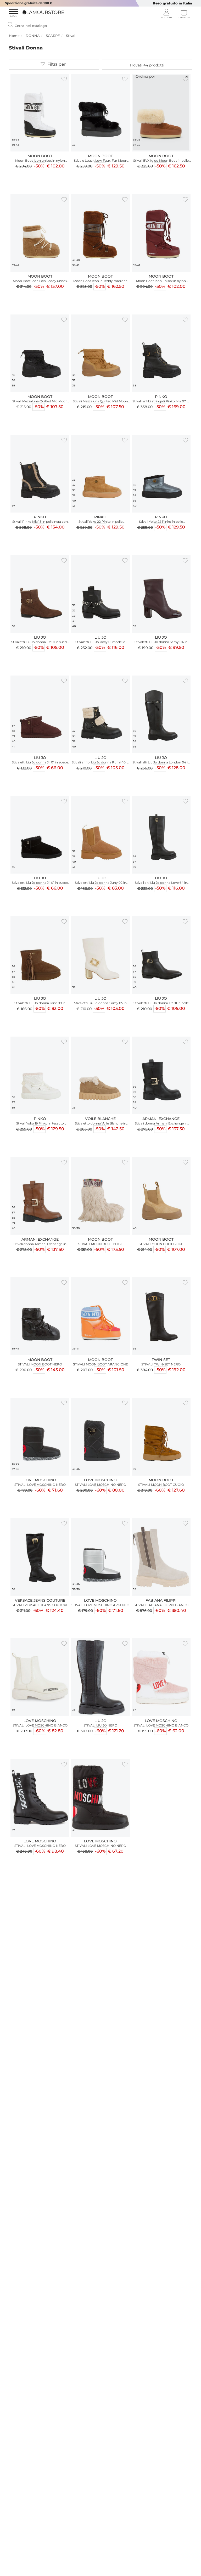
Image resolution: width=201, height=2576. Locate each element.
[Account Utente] (166, 14)
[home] (41, 12)
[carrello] (184, 14)
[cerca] (10, 25)
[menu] (14, 14)
